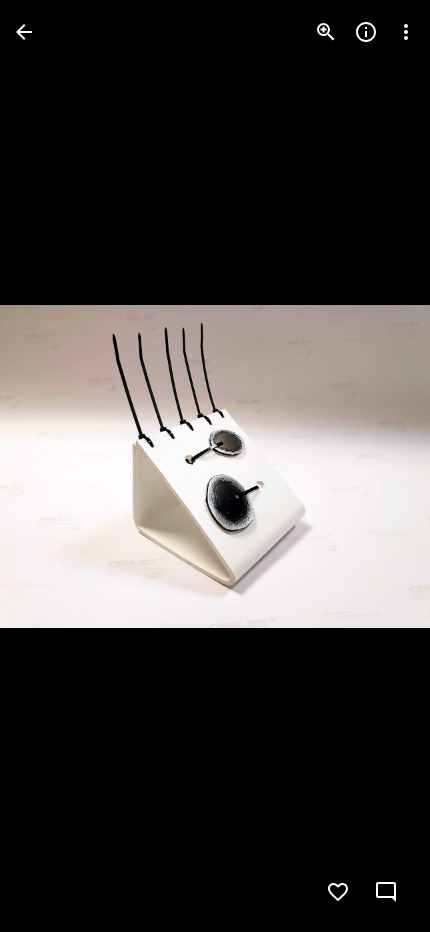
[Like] (338, 892)
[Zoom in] (326, 32)
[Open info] (366, 32)
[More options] (406, 32)
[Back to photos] (24, 32)
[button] (56, 466)
